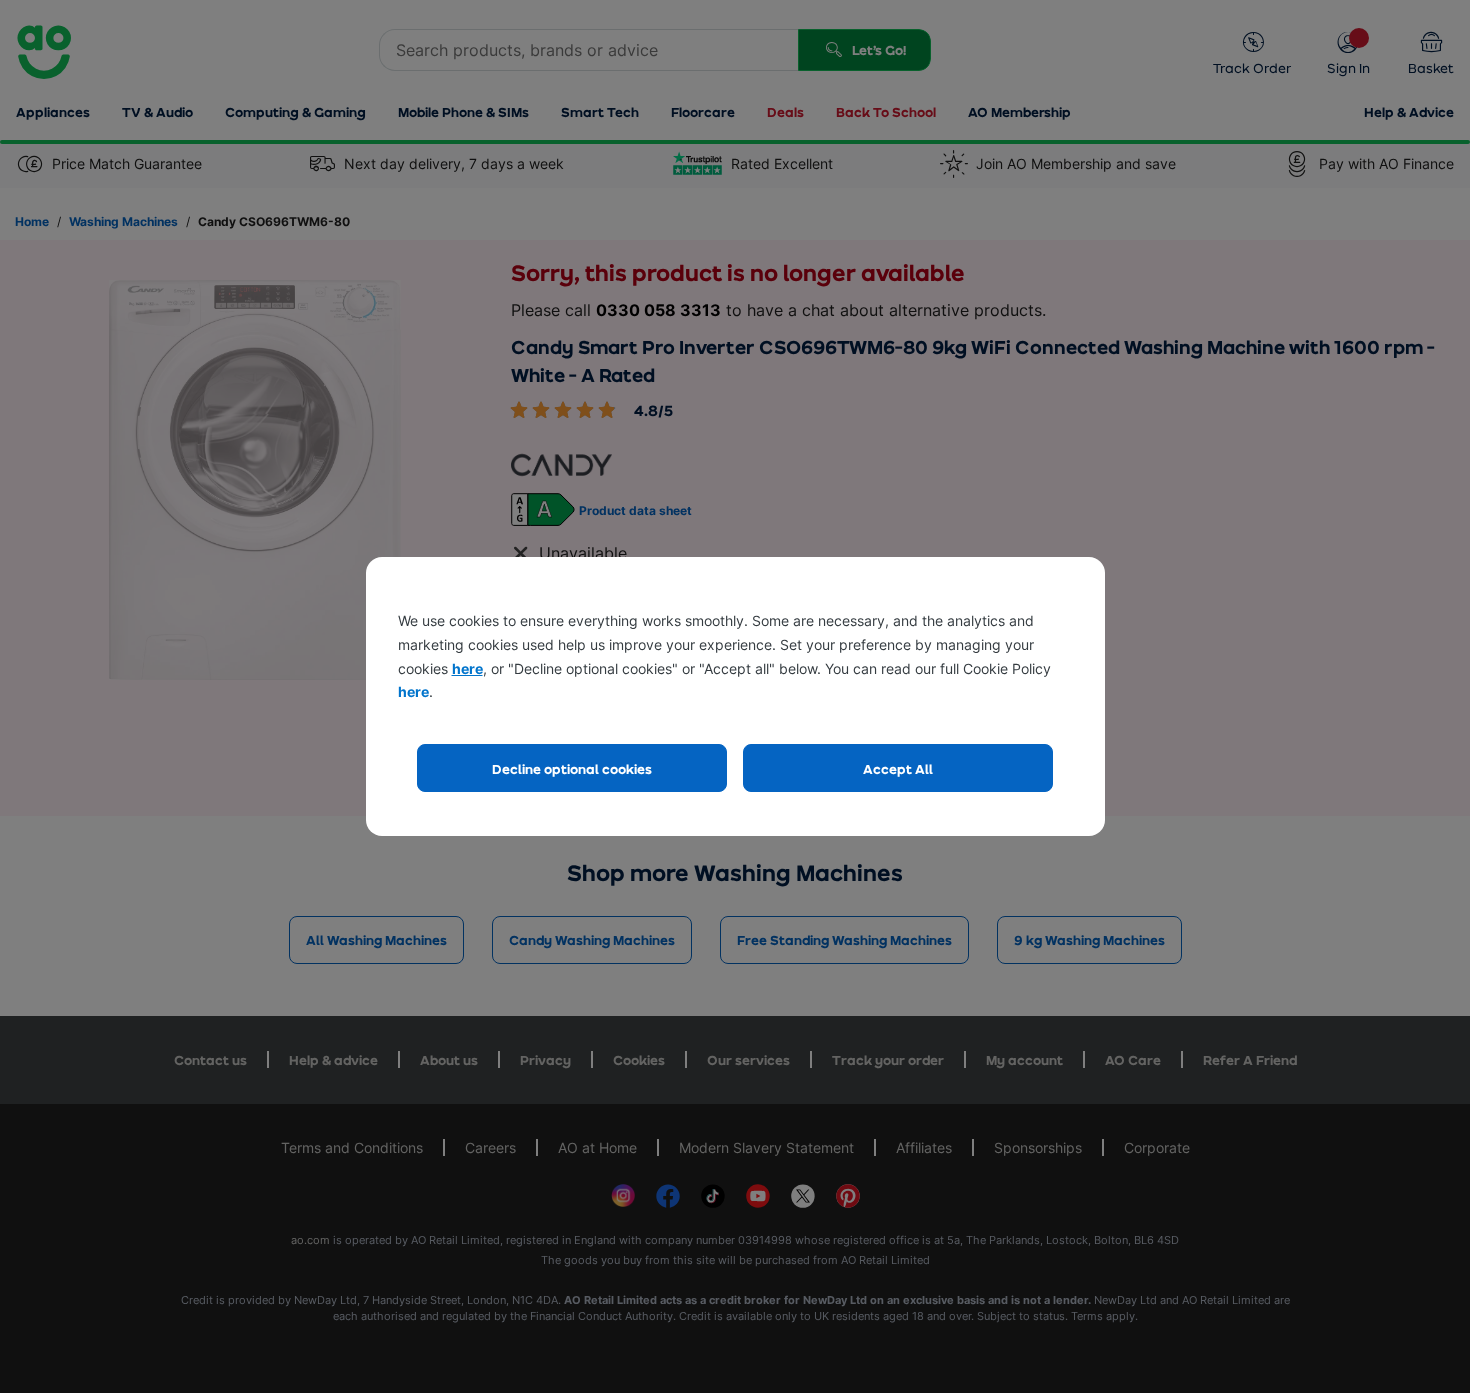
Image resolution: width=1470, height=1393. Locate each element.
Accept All (898, 768)
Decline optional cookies (572, 768)
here (467, 668)
